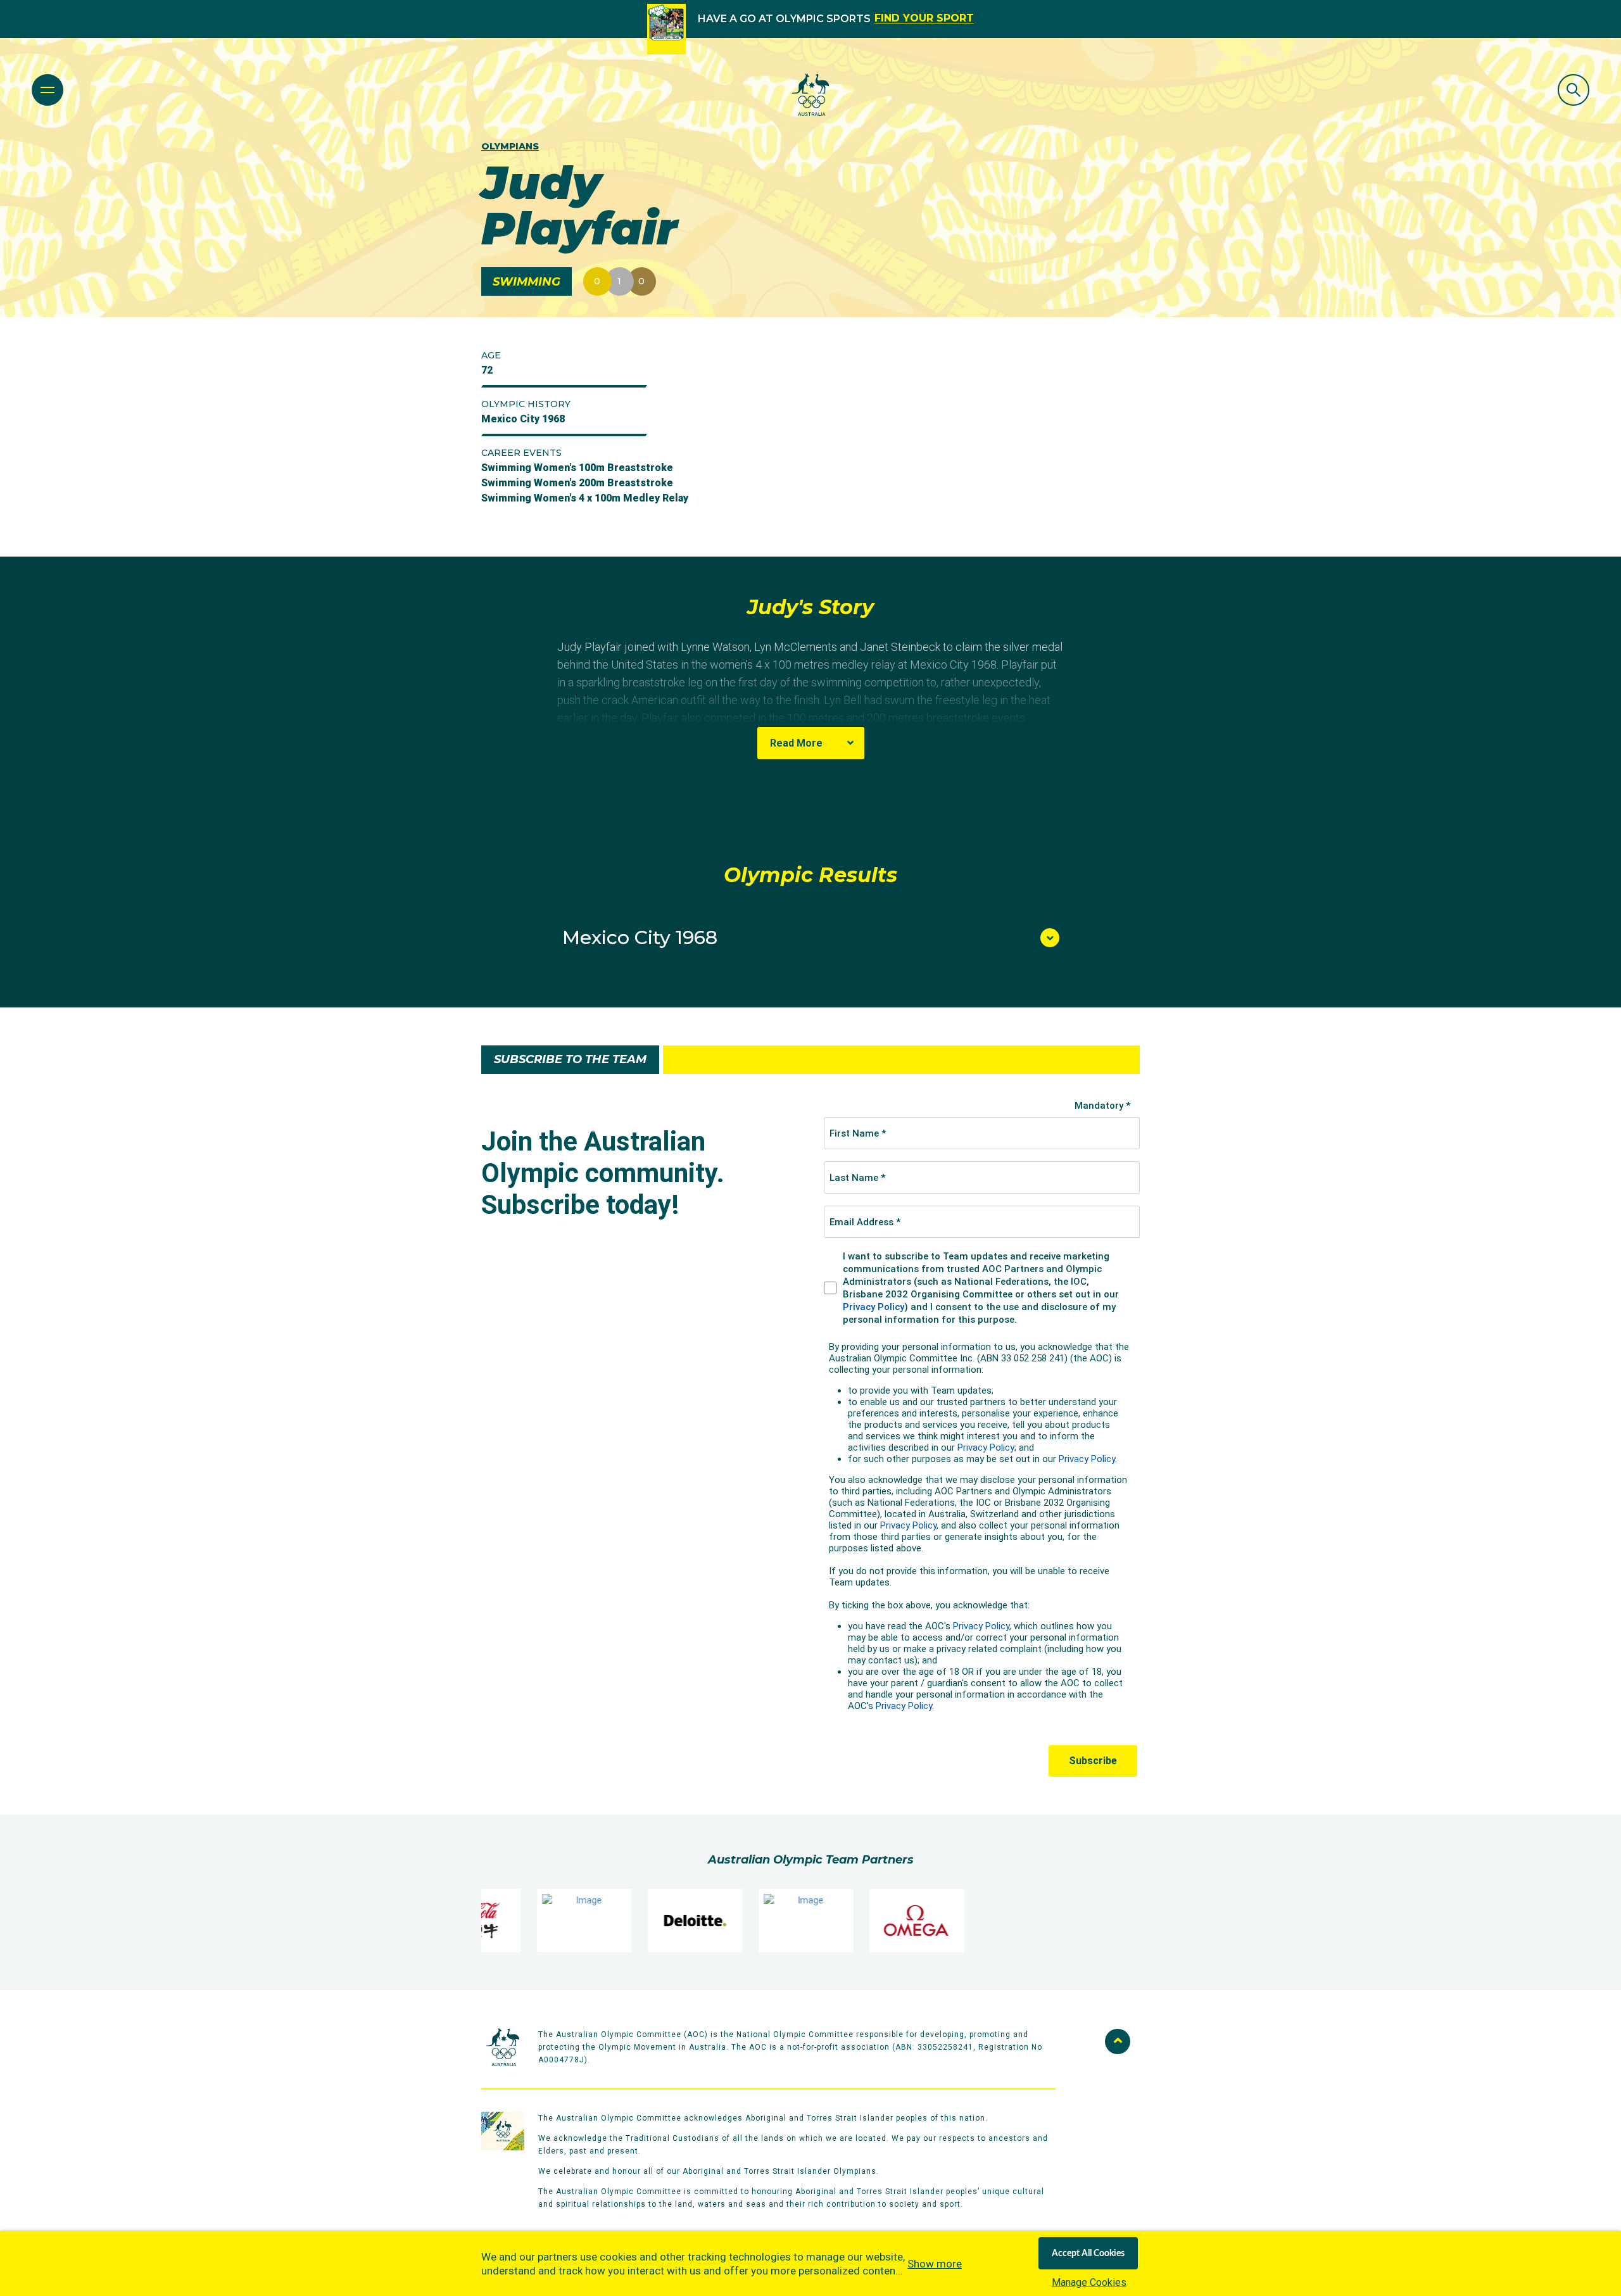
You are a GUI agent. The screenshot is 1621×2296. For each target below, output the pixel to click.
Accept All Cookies (1088, 2254)
